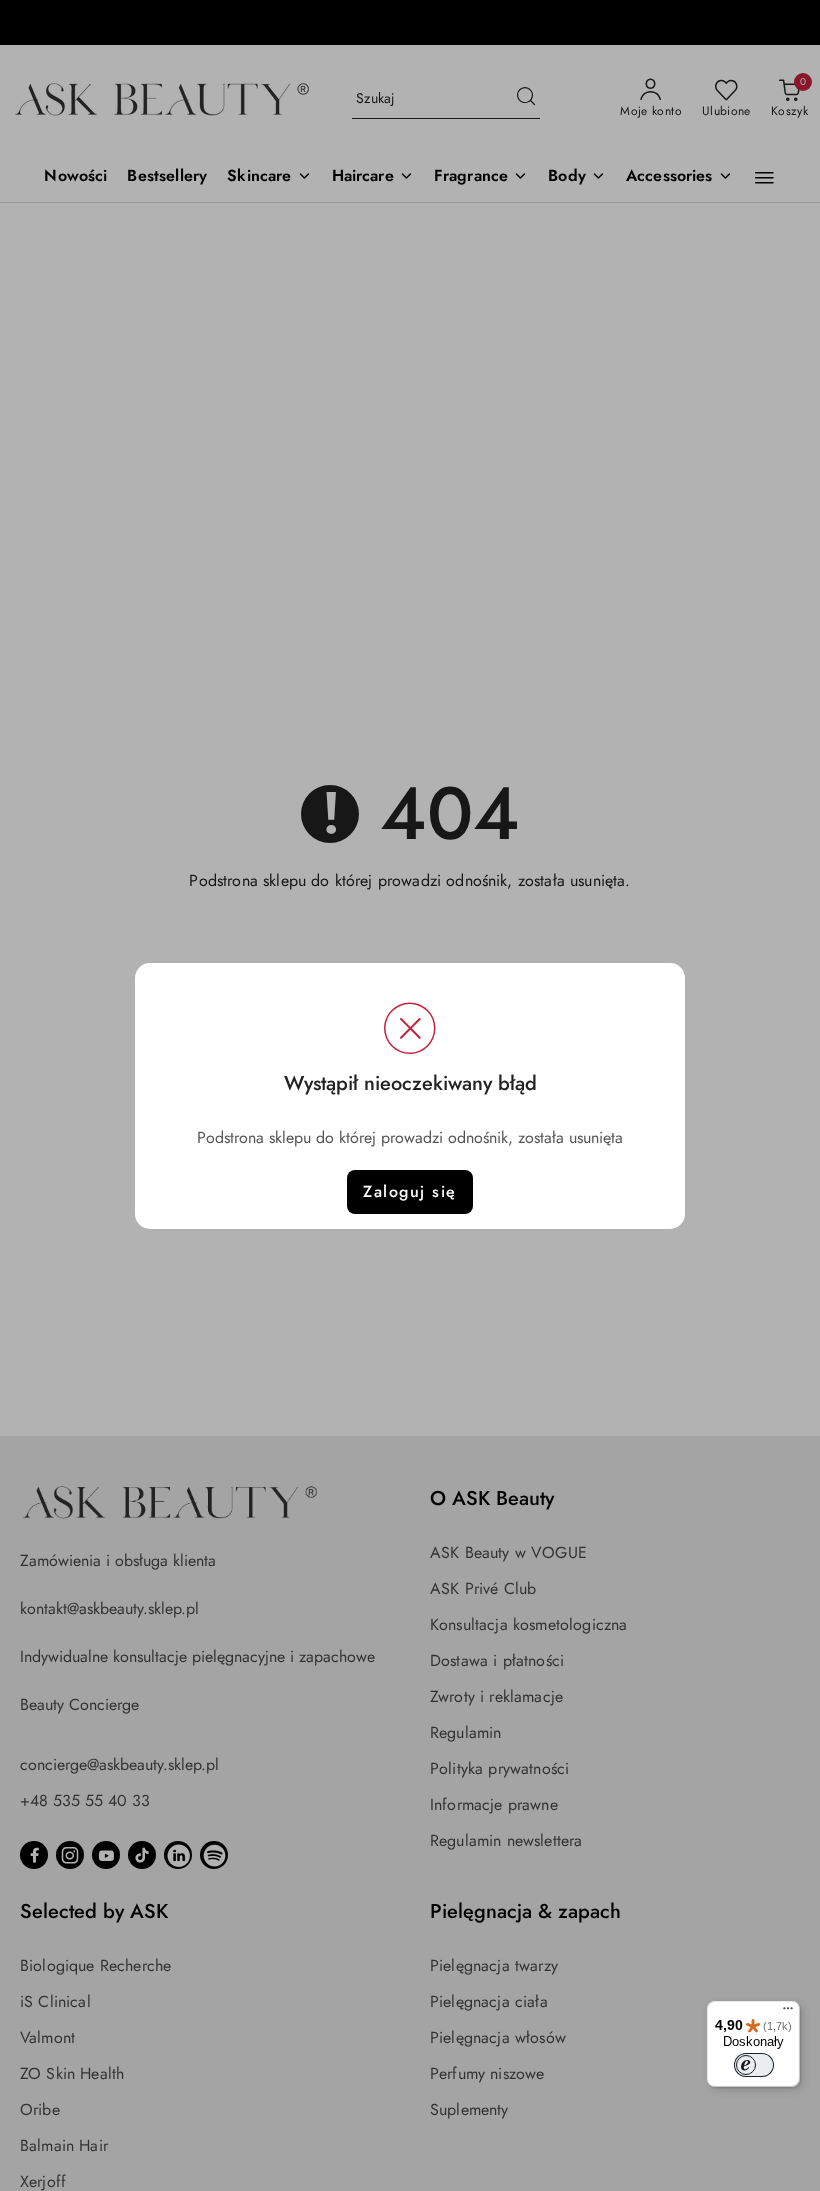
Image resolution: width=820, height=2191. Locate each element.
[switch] (754, 2065)
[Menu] (788, 2013)
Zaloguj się (410, 1191)
